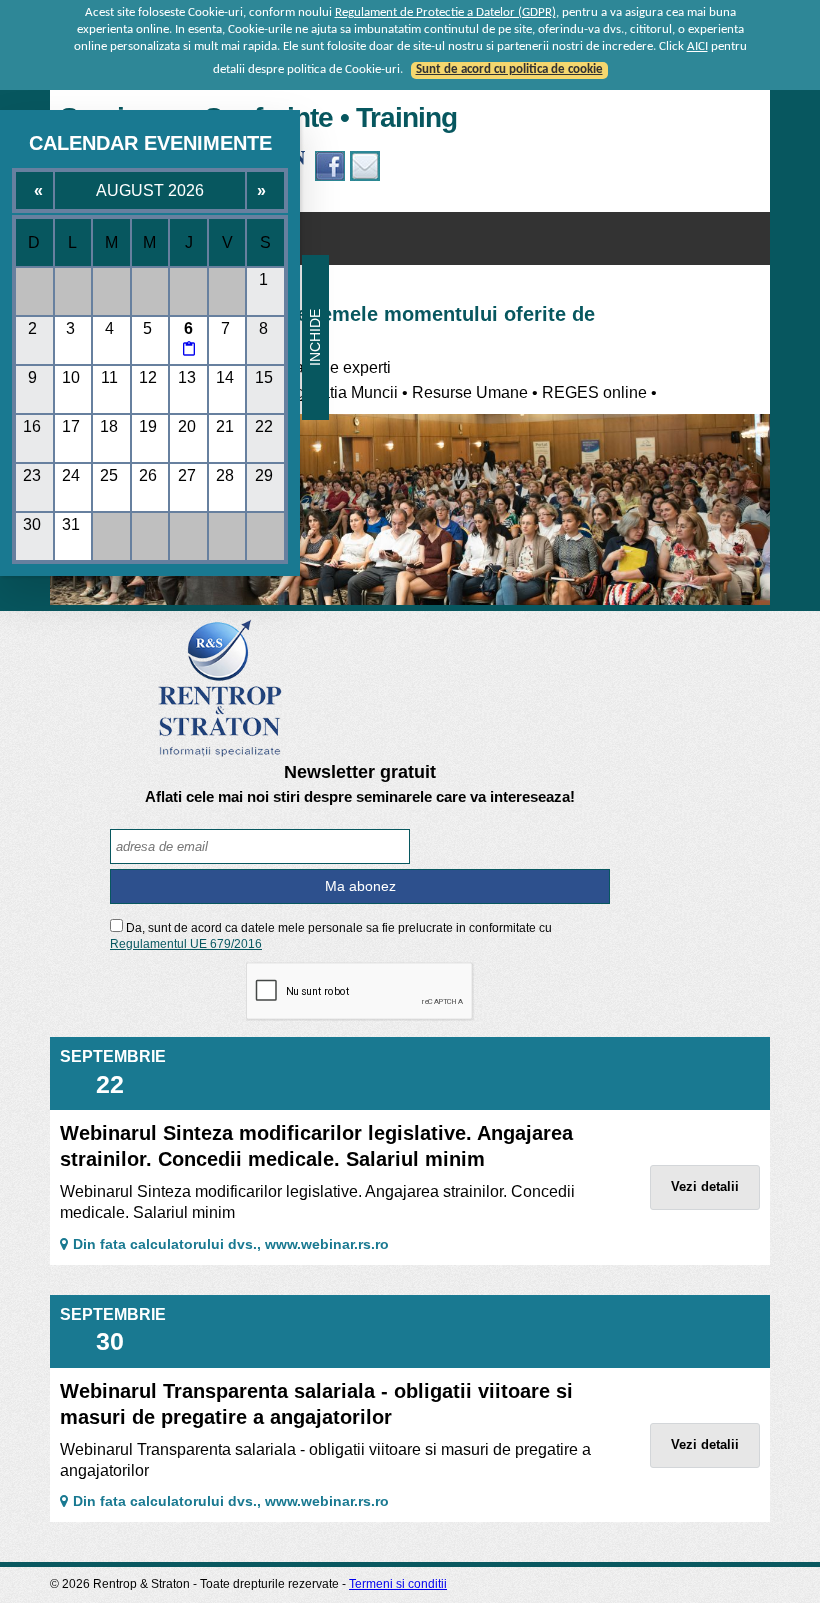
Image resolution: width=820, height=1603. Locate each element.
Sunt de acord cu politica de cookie (509, 69)
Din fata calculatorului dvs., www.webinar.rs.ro (231, 1244)
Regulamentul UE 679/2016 (186, 944)
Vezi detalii (705, 1186)
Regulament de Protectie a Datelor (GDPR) (445, 12)
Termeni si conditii (398, 1584)
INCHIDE (315, 337)
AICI (697, 46)
